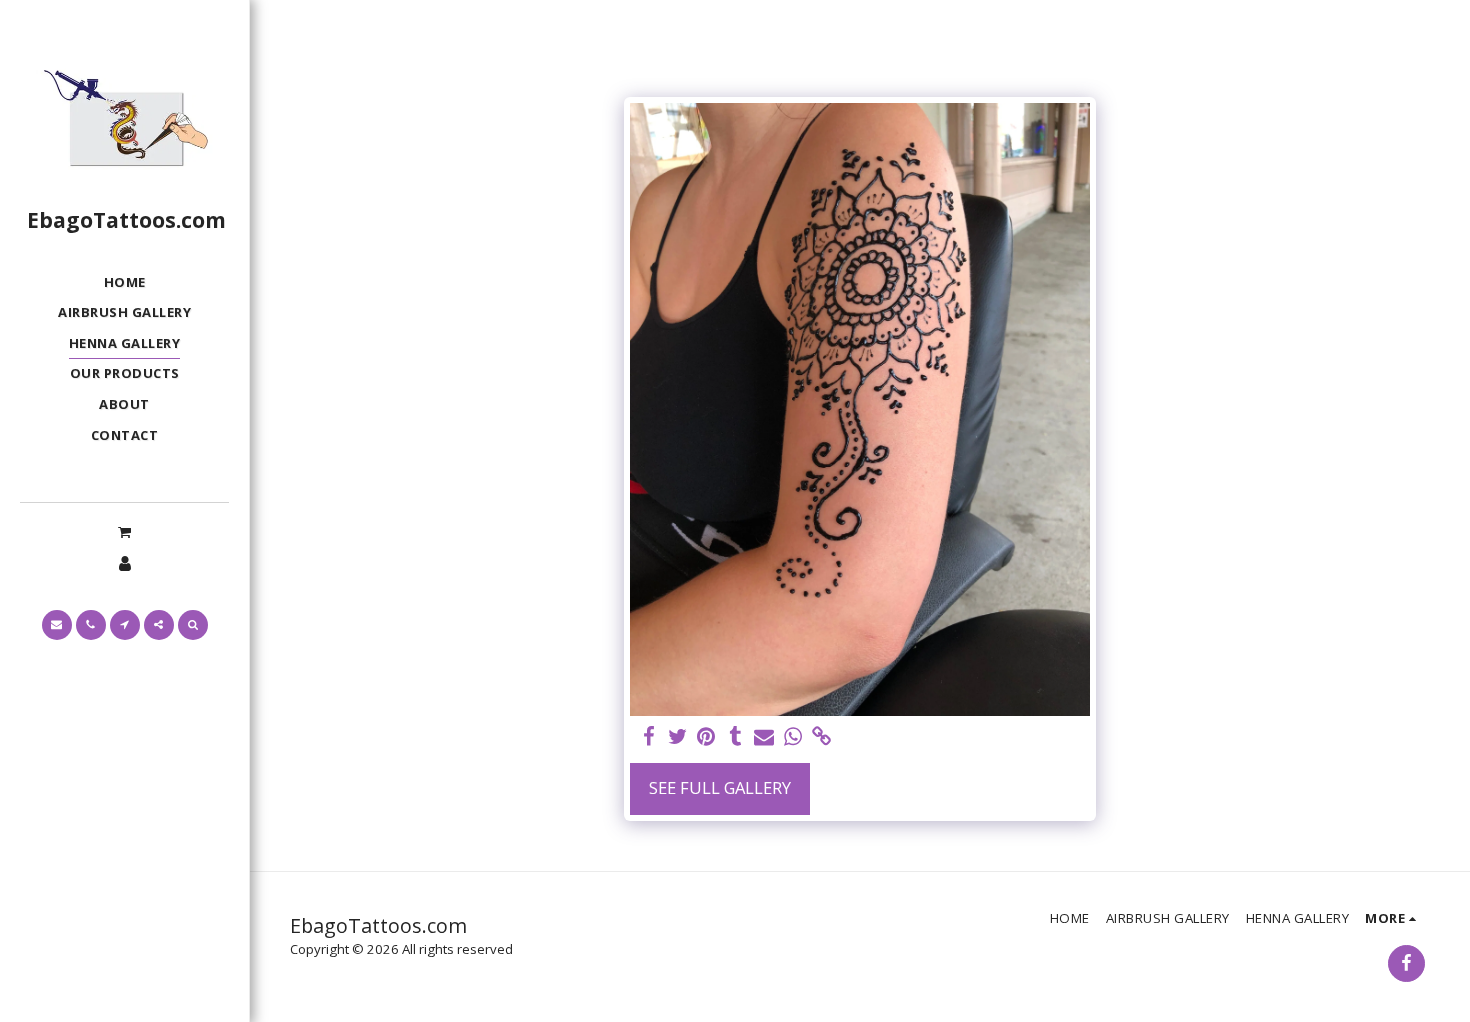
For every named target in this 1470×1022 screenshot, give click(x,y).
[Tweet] (677, 737)
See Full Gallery (720, 787)
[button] (124, 531)
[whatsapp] (793, 737)
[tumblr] (735, 737)
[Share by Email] (764, 737)
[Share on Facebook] (648, 737)
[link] (822, 737)
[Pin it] (706, 737)
